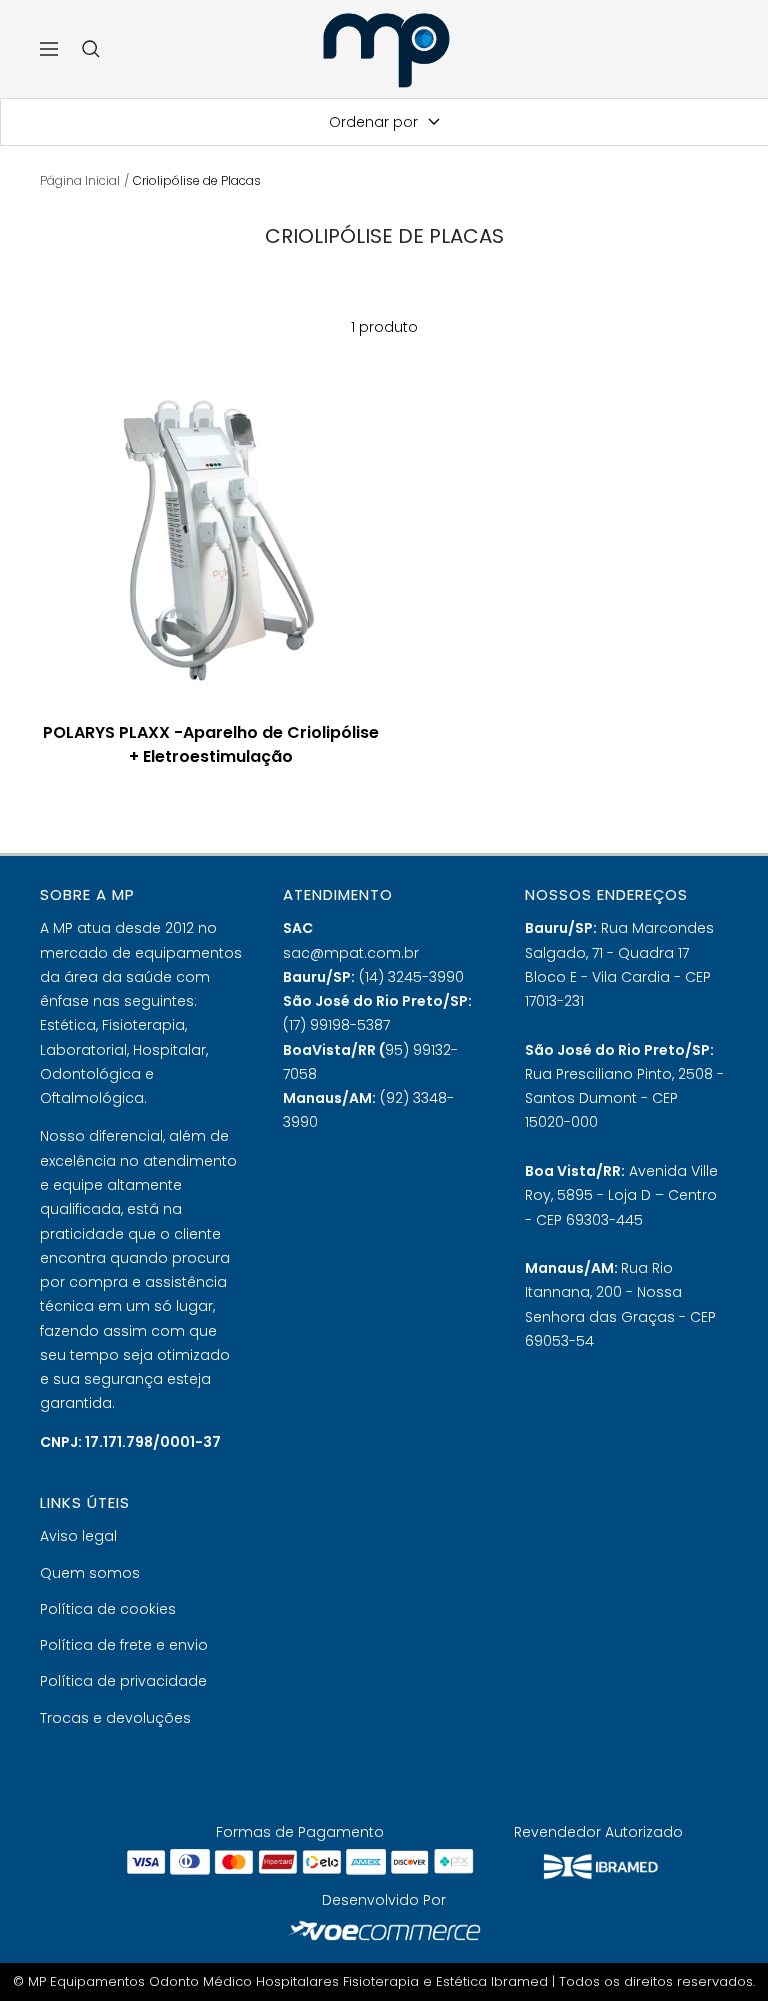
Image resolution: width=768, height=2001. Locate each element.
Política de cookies (108, 1609)
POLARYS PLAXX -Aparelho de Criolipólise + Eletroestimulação (211, 744)
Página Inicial (80, 180)
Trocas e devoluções (115, 1718)
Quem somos (90, 1573)
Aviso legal (78, 1536)
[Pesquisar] (91, 49)
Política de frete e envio (124, 1645)
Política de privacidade (123, 1681)
